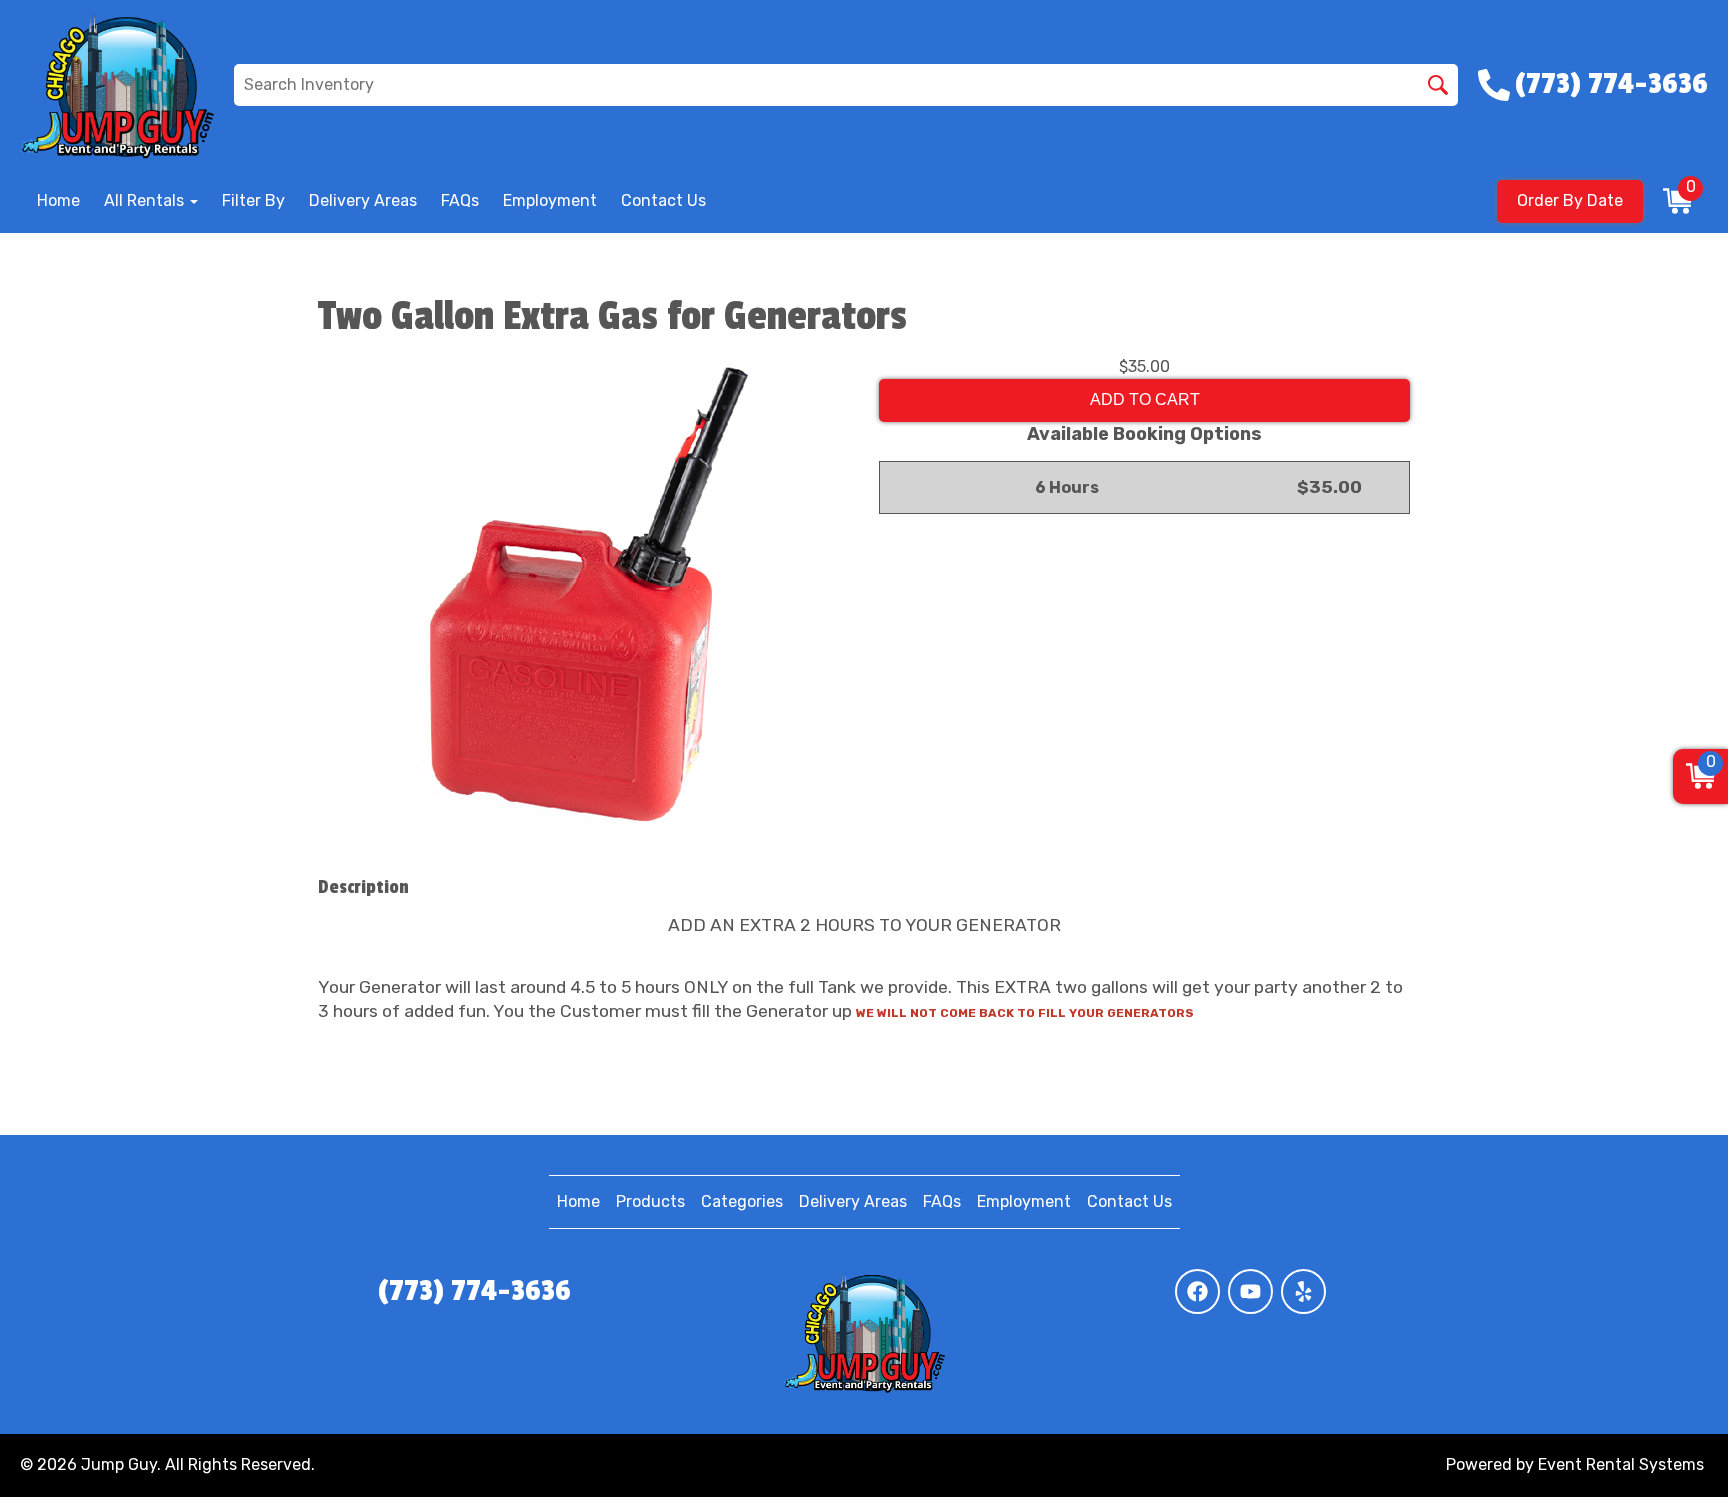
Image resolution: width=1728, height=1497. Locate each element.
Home (58, 200)
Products (650, 1201)
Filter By (253, 200)
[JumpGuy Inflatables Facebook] (1197, 1291)
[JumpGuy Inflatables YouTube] (1250, 1291)
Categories (742, 1201)
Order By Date (1570, 200)
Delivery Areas (363, 200)
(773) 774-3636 (474, 1291)
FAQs (460, 200)
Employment (550, 200)
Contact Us (663, 200)
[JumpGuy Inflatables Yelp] (1303, 1291)
